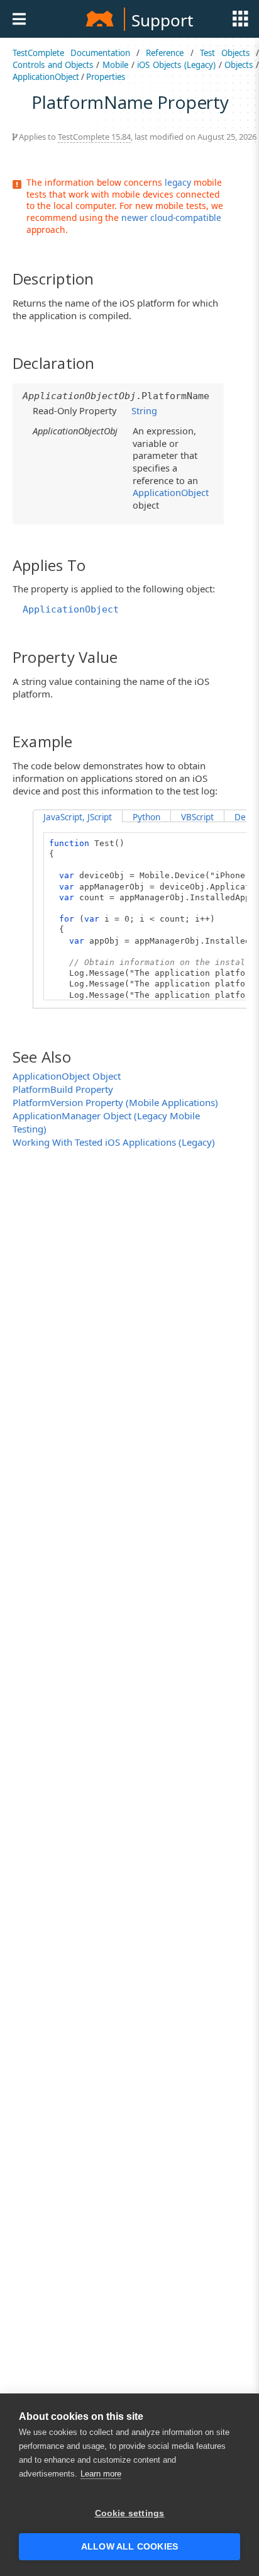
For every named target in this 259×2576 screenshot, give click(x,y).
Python (146, 817)
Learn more (101, 2474)
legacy (178, 182)
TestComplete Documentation (71, 53)
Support (162, 20)
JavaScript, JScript (78, 817)
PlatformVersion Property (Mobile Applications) (115, 1102)
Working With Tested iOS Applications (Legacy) (114, 1142)
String (144, 410)
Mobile (115, 65)
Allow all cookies (129, 2547)
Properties (106, 77)
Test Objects (225, 53)
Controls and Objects (53, 65)
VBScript (197, 817)
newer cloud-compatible (171, 217)
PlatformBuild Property (63, 1089)
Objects (239, 65)
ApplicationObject (46, 77)
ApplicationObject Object (67, 1076)
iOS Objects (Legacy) (176, 65)
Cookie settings (130, 2513)
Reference (165, 53)
